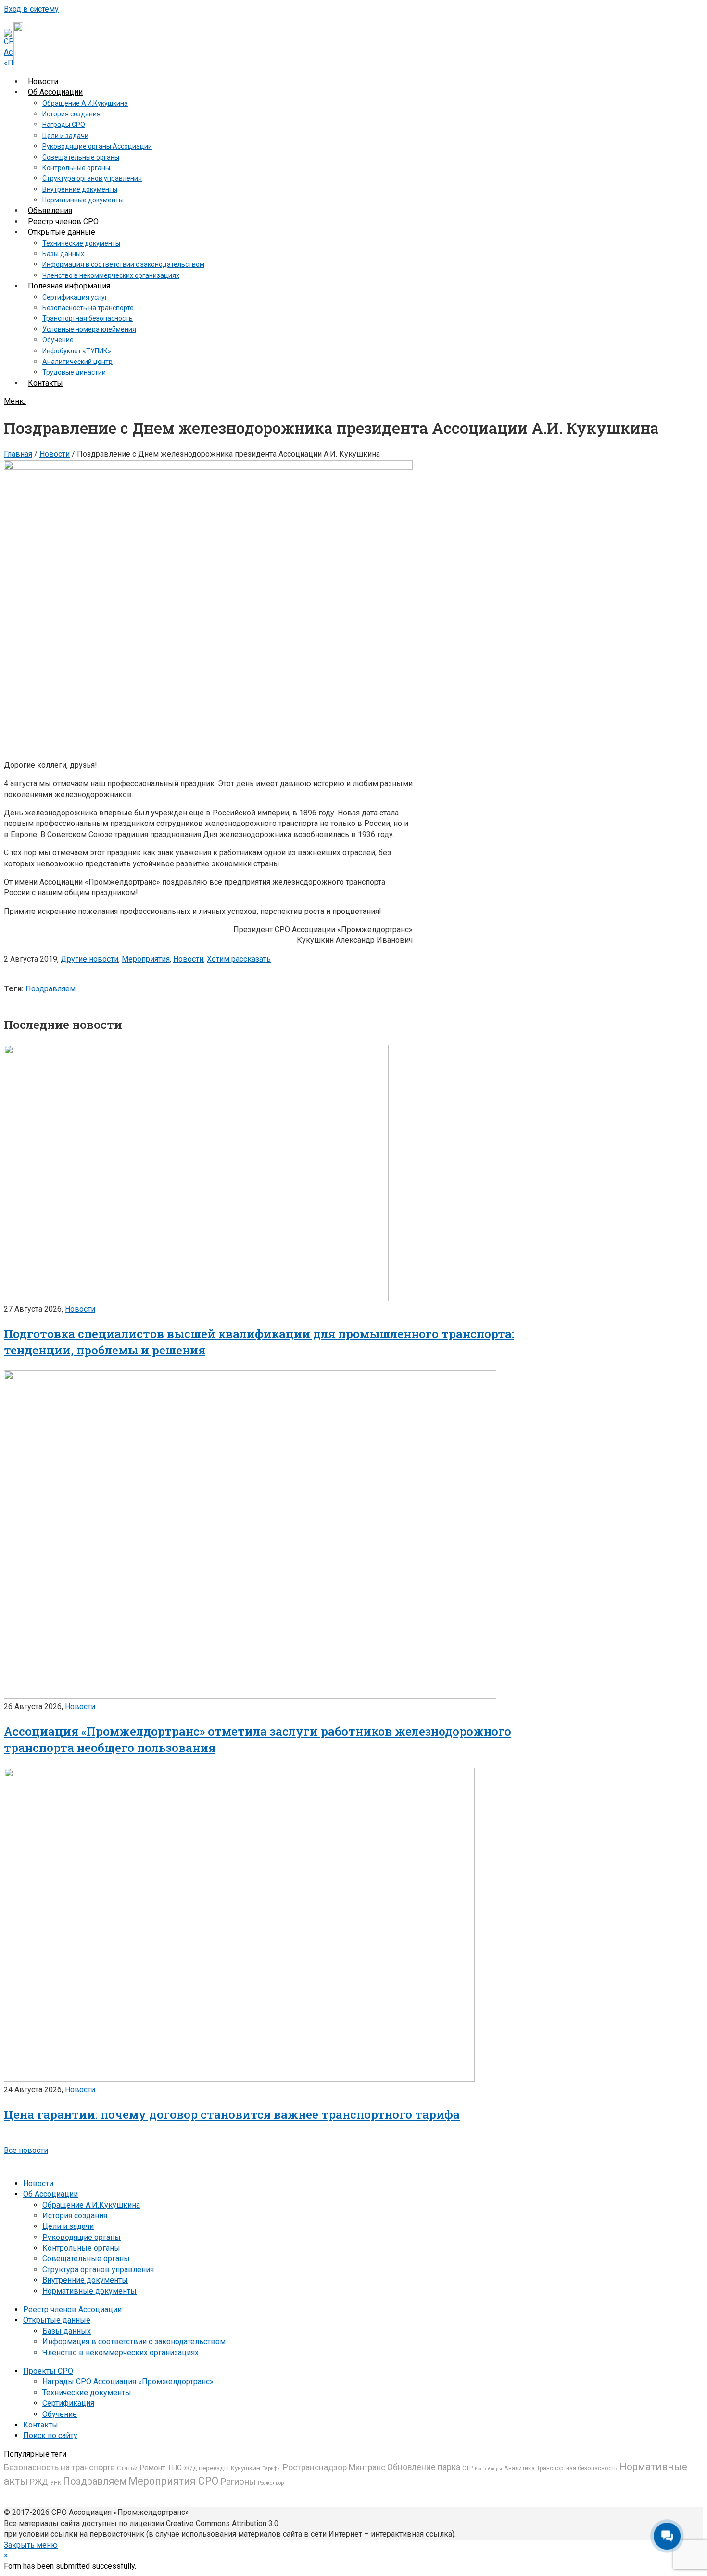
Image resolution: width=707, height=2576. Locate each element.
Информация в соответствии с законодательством (134, 2342)
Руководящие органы (82, 2237)
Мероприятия (146, 959)
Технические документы (87, 2393)
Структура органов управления (98, 2270)
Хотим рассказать (239, 959)
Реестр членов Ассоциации (72, 2309)
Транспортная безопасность (577, 2468)
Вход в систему (31, 9)
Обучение (60, 2414)
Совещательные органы (86, 2258)
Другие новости (89, 959)
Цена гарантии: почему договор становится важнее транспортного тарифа (232, 2114)
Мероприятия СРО (173, 2481)
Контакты (41, 2425)
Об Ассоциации (50, 2194)
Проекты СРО (48, 2371)
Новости (55, 454)
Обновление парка (424, 2467)
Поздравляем (50, 989)
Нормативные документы (89, 2291)
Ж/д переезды (206, 2468)
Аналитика (519, 2468)
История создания (75, 2216)
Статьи (127, 2468)
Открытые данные (57, 2320)
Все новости (26, 2150)
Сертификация (68, 2403)
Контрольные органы (81, 2248)
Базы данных (67, 2331)
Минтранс (367, 2467)
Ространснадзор (315, 2467)
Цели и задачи (68, 2226)
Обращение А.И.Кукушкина (91, 2205)
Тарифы (271, 2469)
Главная (18, 454)
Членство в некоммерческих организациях (120, 2353)
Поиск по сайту (50, 2435)
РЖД (39, 2482)
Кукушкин (246, 2468)
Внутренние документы (85, 2280)
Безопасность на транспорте (59, 2467)
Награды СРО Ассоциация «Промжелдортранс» (128, 2382)
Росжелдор (271, 2483)
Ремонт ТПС (161, 2468)
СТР (467, 2468)
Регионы (238, 2482)
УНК (56, 2483)
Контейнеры (488, 2469)
